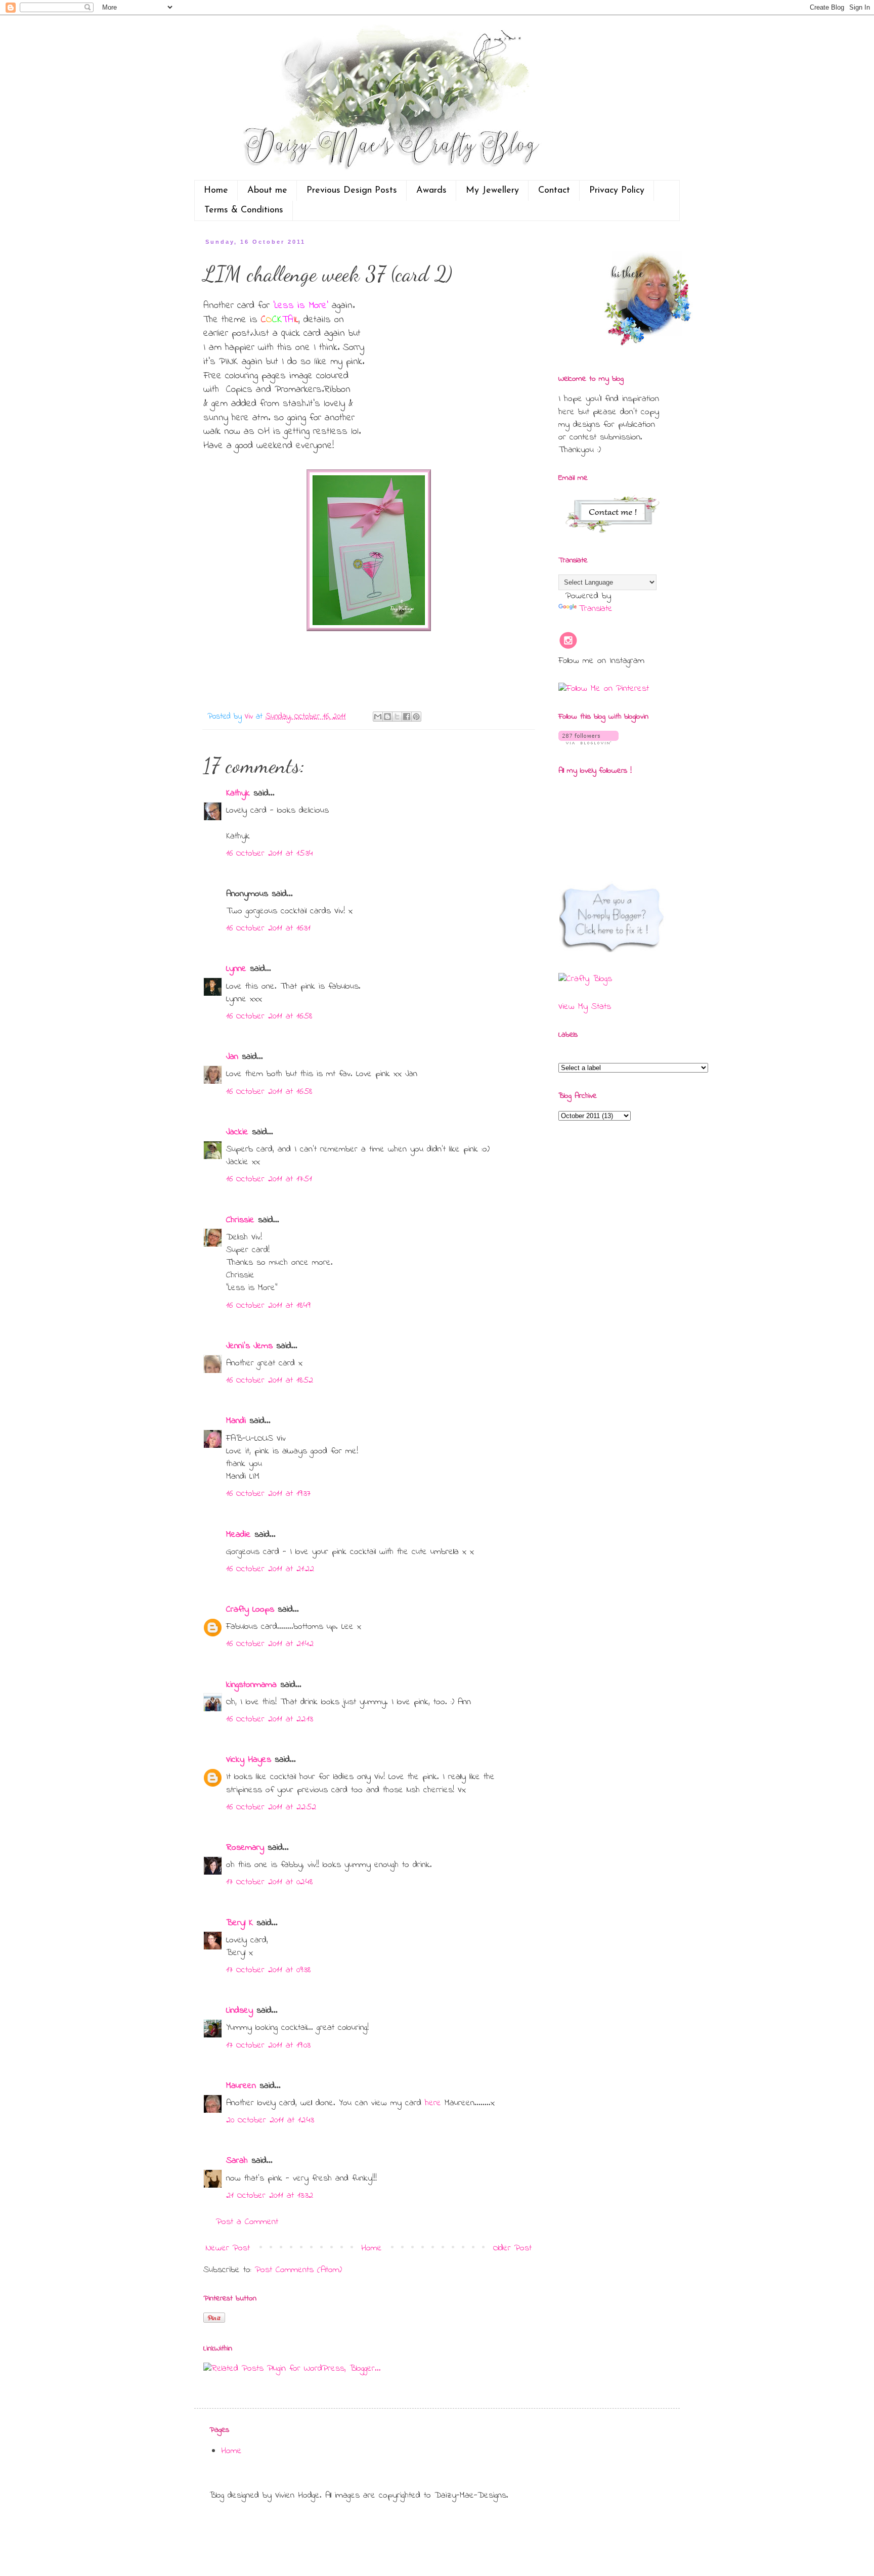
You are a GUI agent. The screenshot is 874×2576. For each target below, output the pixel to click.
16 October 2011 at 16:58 (269, 1016)
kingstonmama (251, 1685)
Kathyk (238, 793)
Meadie (238, 1535)
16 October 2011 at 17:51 (269, 1179)
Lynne (236, 969)
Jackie (237, 1132)
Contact (554, 191)
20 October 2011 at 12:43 (270, 2120)
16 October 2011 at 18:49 (268, 1306)
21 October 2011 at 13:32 (270, 2196)
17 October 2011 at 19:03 (268, 2046)
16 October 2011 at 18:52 (270, 1381)
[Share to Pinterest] (416, 717)
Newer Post (228, 2248)
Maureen (241, 2086)
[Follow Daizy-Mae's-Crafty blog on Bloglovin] (588, 742)
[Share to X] (397, 717)
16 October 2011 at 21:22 (270, 1569)
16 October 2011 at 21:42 (270, 1644)
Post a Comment (247, 2222)
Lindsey (239, 2011)
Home (216, 191)
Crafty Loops (250, 1610)
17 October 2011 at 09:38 (268, 1970)
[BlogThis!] (387, 717)
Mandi (236, 1421)
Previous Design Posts (352, 191)
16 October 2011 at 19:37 (268, 1494)
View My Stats (585, 1007)
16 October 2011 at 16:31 (268, 928)
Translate (596, 609)
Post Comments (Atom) (298, 2270)
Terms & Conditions (244, 210)
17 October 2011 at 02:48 (269, 1882)
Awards (431, 191)
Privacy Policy (617, 191)
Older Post (512, 2248)
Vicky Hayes (249, 1760)
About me (267, 191)
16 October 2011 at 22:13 (270, 1719)
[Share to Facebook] (407, 717)
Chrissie (240, 1220)
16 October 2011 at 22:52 (271, 1807)
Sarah (237, 2161)
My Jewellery (492, 191)
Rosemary (245, 1848)
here (435, 2103)
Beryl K (239, 1923)
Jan (234, 1057)
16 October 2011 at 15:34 (270, 854)
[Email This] (378, 717)
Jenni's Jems (249, 1346)
